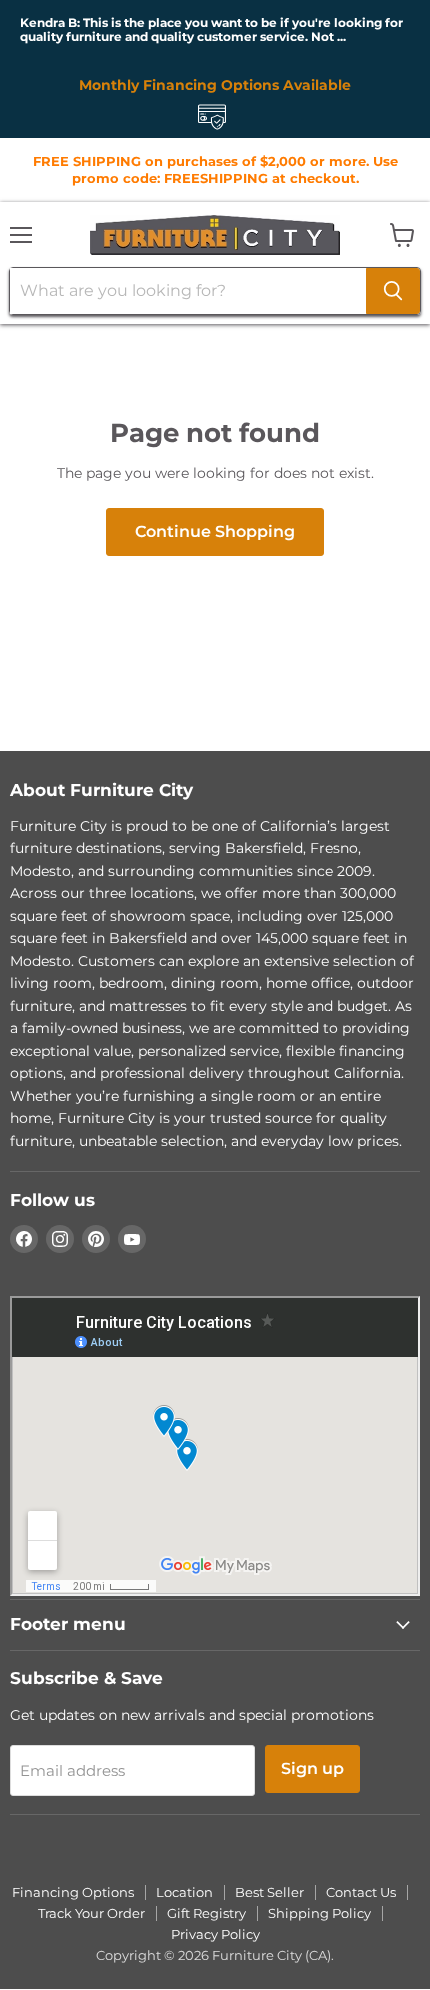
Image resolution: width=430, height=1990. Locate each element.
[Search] (393, 291)
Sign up (312, 1768)
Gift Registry (206, 1913)
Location (184, 1892)
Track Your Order (91, 1913)
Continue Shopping (215, 531)
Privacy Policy (215, 1934)
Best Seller (269, 1892)
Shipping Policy (319, 1913)
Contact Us (361, 1892)
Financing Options (73, 1892)
